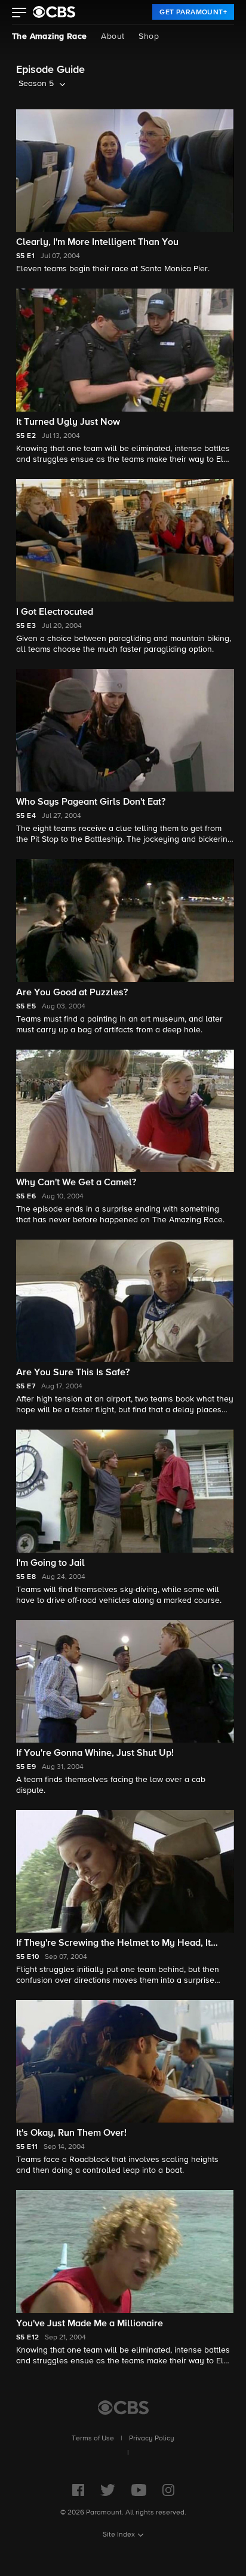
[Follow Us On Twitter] (108, 2490)
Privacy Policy (152, 2439)
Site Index (119, 2535)
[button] (19, 14)
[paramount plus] (54, 12)
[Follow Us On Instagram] (168, 2490)
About (113, 36)
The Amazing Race (49, 36)
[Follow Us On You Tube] (139, 2490)
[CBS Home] (123, 2408)
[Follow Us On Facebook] (78, 2490)
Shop (149, 36)
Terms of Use (93, 2439)
